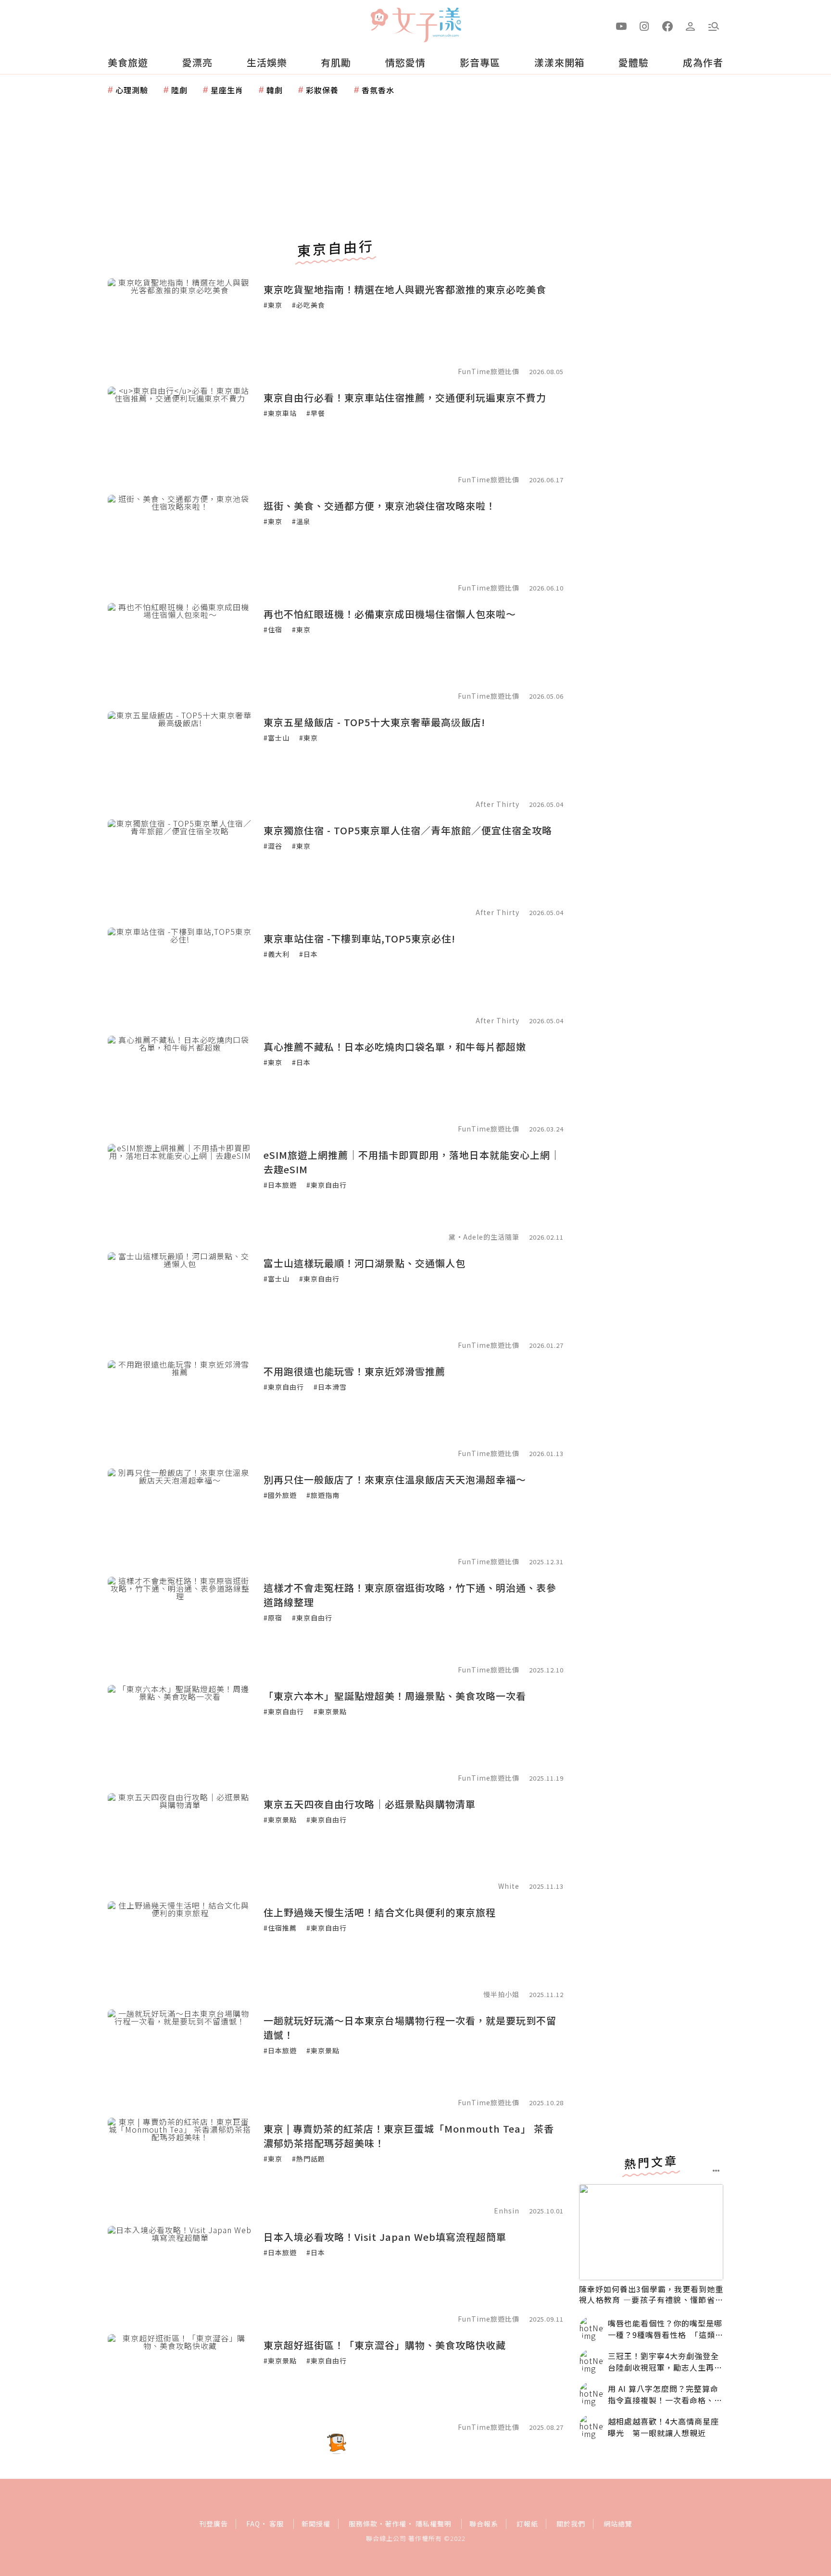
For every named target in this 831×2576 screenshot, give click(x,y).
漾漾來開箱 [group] (560, 62)
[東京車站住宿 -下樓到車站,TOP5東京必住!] (180, 976)
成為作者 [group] (703, 62)
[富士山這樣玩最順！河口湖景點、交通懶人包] (180, 1300)
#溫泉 (301, 521)
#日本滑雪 (330, 1387)
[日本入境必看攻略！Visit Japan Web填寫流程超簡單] (180, 2274)
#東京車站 (280, 413)
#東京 (273, 305)
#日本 (308, 954)
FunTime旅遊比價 (489, 371)
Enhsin (508, 2211)
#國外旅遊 (280, 1495)
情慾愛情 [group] (405, 62)
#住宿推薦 (280, 1928)
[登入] (691, 25)
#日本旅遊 (280, 1185)
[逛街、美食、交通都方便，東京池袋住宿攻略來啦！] (180, 543)
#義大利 (277, 954)
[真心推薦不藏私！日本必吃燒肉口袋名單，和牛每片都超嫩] (180, 1084)
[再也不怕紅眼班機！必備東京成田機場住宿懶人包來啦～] (180, 651)
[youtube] (621, 25)
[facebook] (667, 25)
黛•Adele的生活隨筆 (484, 1237)
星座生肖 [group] (227, 90)
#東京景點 (330, 1711)
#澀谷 (273, 846)
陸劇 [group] (179, 90)
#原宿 (273, 1618)
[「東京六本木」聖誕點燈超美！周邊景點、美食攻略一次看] (180, 1733)
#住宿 (273, 629)
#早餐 (316, 413)
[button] (714, 25)
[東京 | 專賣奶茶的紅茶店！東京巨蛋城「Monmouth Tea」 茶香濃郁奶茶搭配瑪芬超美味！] (180, 2166)
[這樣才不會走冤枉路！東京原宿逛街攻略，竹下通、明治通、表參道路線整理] (180, 1625)
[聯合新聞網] (379, 21)
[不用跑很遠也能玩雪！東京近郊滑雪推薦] (180, 1408)
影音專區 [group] (480, 62)
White (509, 1886)
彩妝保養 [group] (322, 90)
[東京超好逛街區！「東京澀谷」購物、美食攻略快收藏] (180, 2382)
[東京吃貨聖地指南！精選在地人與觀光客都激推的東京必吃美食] (180, 327)
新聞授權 (316, 2524)
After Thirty (497, 804)
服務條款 (363, 2524)
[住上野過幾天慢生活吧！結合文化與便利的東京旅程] (180, 1949)
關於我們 (571, 2524)
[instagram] (644, 25)
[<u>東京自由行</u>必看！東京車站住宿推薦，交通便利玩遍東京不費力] (180, 435)
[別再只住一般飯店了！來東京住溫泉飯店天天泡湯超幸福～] (180, 1517)
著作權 (396, 2524)
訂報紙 (527, 2524)
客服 (277, 2524)
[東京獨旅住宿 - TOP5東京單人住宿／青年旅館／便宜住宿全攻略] (180, 867)
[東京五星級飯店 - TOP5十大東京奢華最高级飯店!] (180, 759)
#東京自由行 (327, 1185)
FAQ (253, 2524)
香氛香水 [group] (378, 90)
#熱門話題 (308, 2159)
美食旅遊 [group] (128, 62)
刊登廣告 (214, 2524)
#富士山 (277, 738)
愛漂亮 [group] (197, 62)
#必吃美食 (308, 305)
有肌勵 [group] (336, 62)
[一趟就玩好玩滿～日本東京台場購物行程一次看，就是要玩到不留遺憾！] (180, 2058)
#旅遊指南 (323, 1495)
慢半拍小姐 (501, 1994)
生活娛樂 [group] (267, 62)
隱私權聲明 (434, 2524)
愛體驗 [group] (634, 62)
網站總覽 (618, 2524)
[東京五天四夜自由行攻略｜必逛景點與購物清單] (180, 1841)
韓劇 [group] (275, 90)
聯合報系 (484, 2524)
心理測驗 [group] (132, 90)
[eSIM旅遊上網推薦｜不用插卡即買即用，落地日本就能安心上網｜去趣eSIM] (180, 1192)
